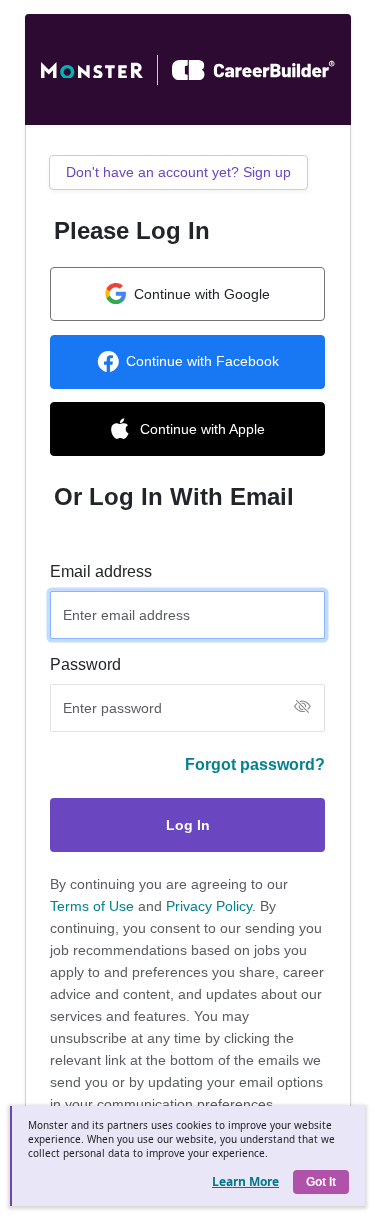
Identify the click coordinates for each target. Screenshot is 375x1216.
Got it (321, 1182)
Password (85, 664)
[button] (302, 707)
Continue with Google (202, 294)
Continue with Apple (202, 429)
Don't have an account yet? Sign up (178, 172)
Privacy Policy (209, 906)
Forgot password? (255, 764)
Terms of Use (92, 906)
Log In (188, 825)
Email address (101, 571)
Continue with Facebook (202, 361)
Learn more (245, 1181)
